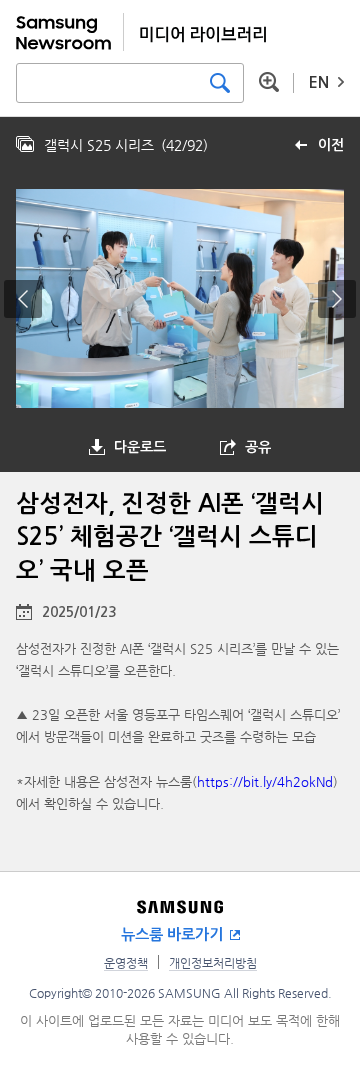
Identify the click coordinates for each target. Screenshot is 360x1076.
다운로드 (140, 447)
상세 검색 (269, 82)
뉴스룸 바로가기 (172, 934)
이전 (331, 145)
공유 (258, 447)
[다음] (337, 299)
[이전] (23, 299)
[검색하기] (220, 83)
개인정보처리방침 (213, 963)
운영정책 (126, 963)
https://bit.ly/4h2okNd (265, 781)
